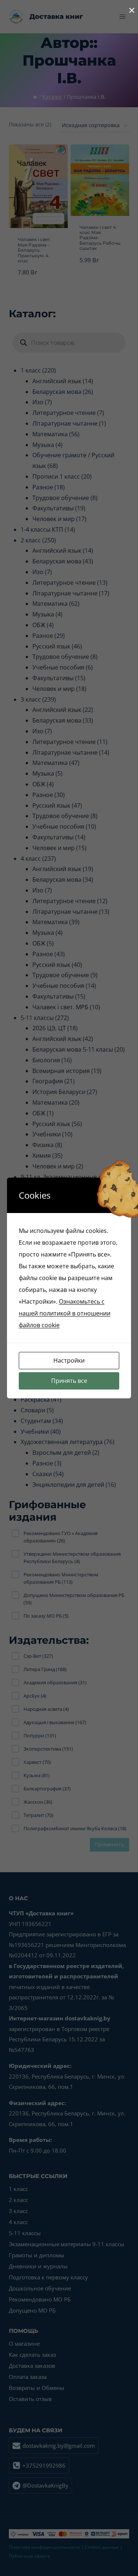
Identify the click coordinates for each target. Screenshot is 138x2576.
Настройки (69, 1360)
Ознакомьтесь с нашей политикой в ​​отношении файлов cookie (65, 1313)
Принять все (69, 1381)
